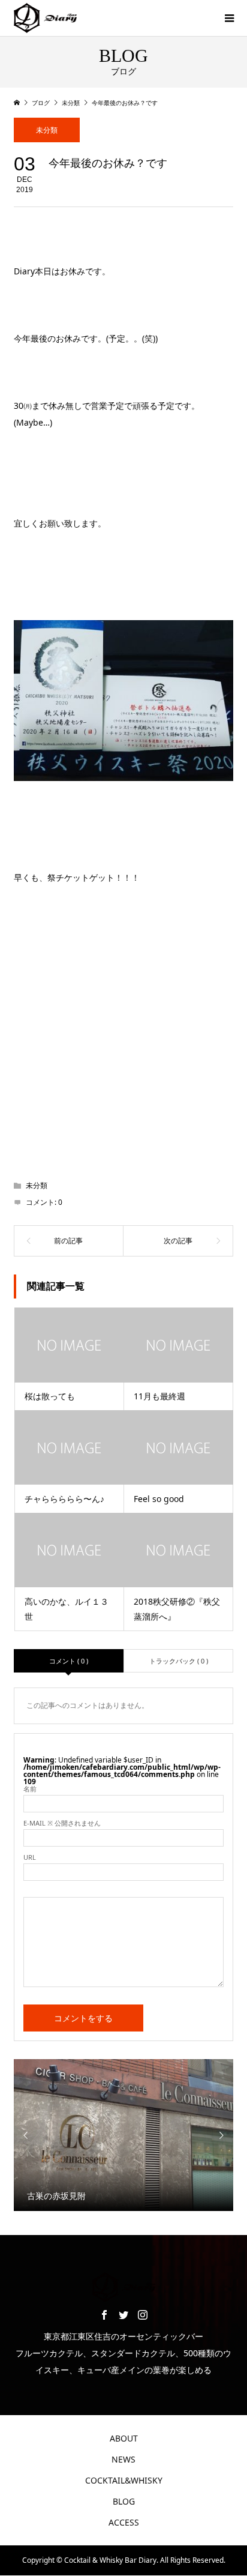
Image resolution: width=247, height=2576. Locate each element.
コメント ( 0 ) (69, 1661)
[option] (124, 2135)
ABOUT (124, 2438)
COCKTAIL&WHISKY (124, 2480)
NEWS (123, 2459)
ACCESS (124, 2522)
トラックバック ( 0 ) (179, 1661)
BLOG (124, 2501)
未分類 (47, 130)
